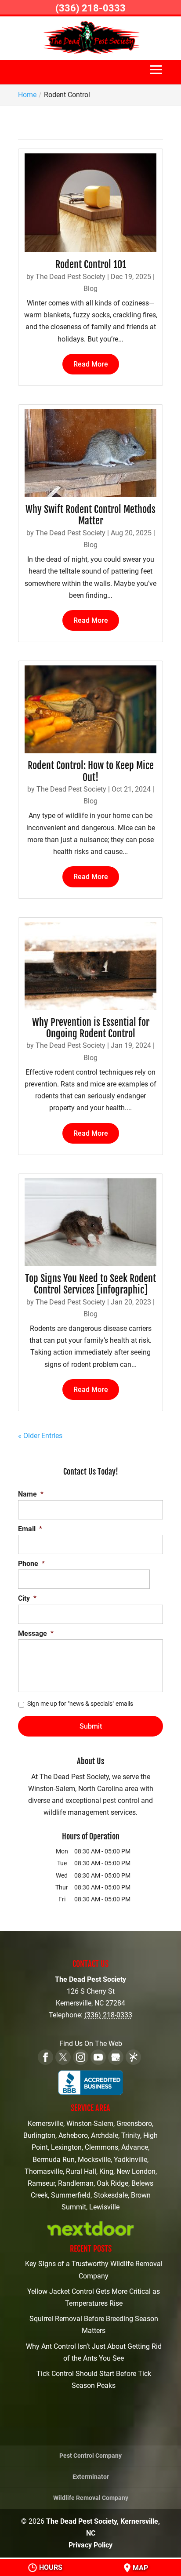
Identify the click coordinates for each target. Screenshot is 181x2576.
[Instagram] (81, 2057)
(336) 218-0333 (90, 8)
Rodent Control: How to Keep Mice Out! (91, 771)
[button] (156, 74)
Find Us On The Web (91, 2044)
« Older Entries (40, 1436)
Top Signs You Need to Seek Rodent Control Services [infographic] (90, 1284)
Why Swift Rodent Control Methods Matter (90, 515)
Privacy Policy (90, 2545)
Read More (91, 364)
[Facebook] (45, 2057)
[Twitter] (63, 2057)
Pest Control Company (90, 2456)
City (27, 1598)
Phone (31, 1564)
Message (36, 1633)
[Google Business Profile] (116, 2057)
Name (31, 1494)
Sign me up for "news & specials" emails (80, 1704)
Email (30, 1529)
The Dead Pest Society (71, 277)
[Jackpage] (133, 2057)
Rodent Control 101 (91, 264)
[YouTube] (98, 2057)
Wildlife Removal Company (91, 2498)
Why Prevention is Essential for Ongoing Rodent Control (91, 1028)
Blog (90, 289)
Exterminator (91, 2477)
